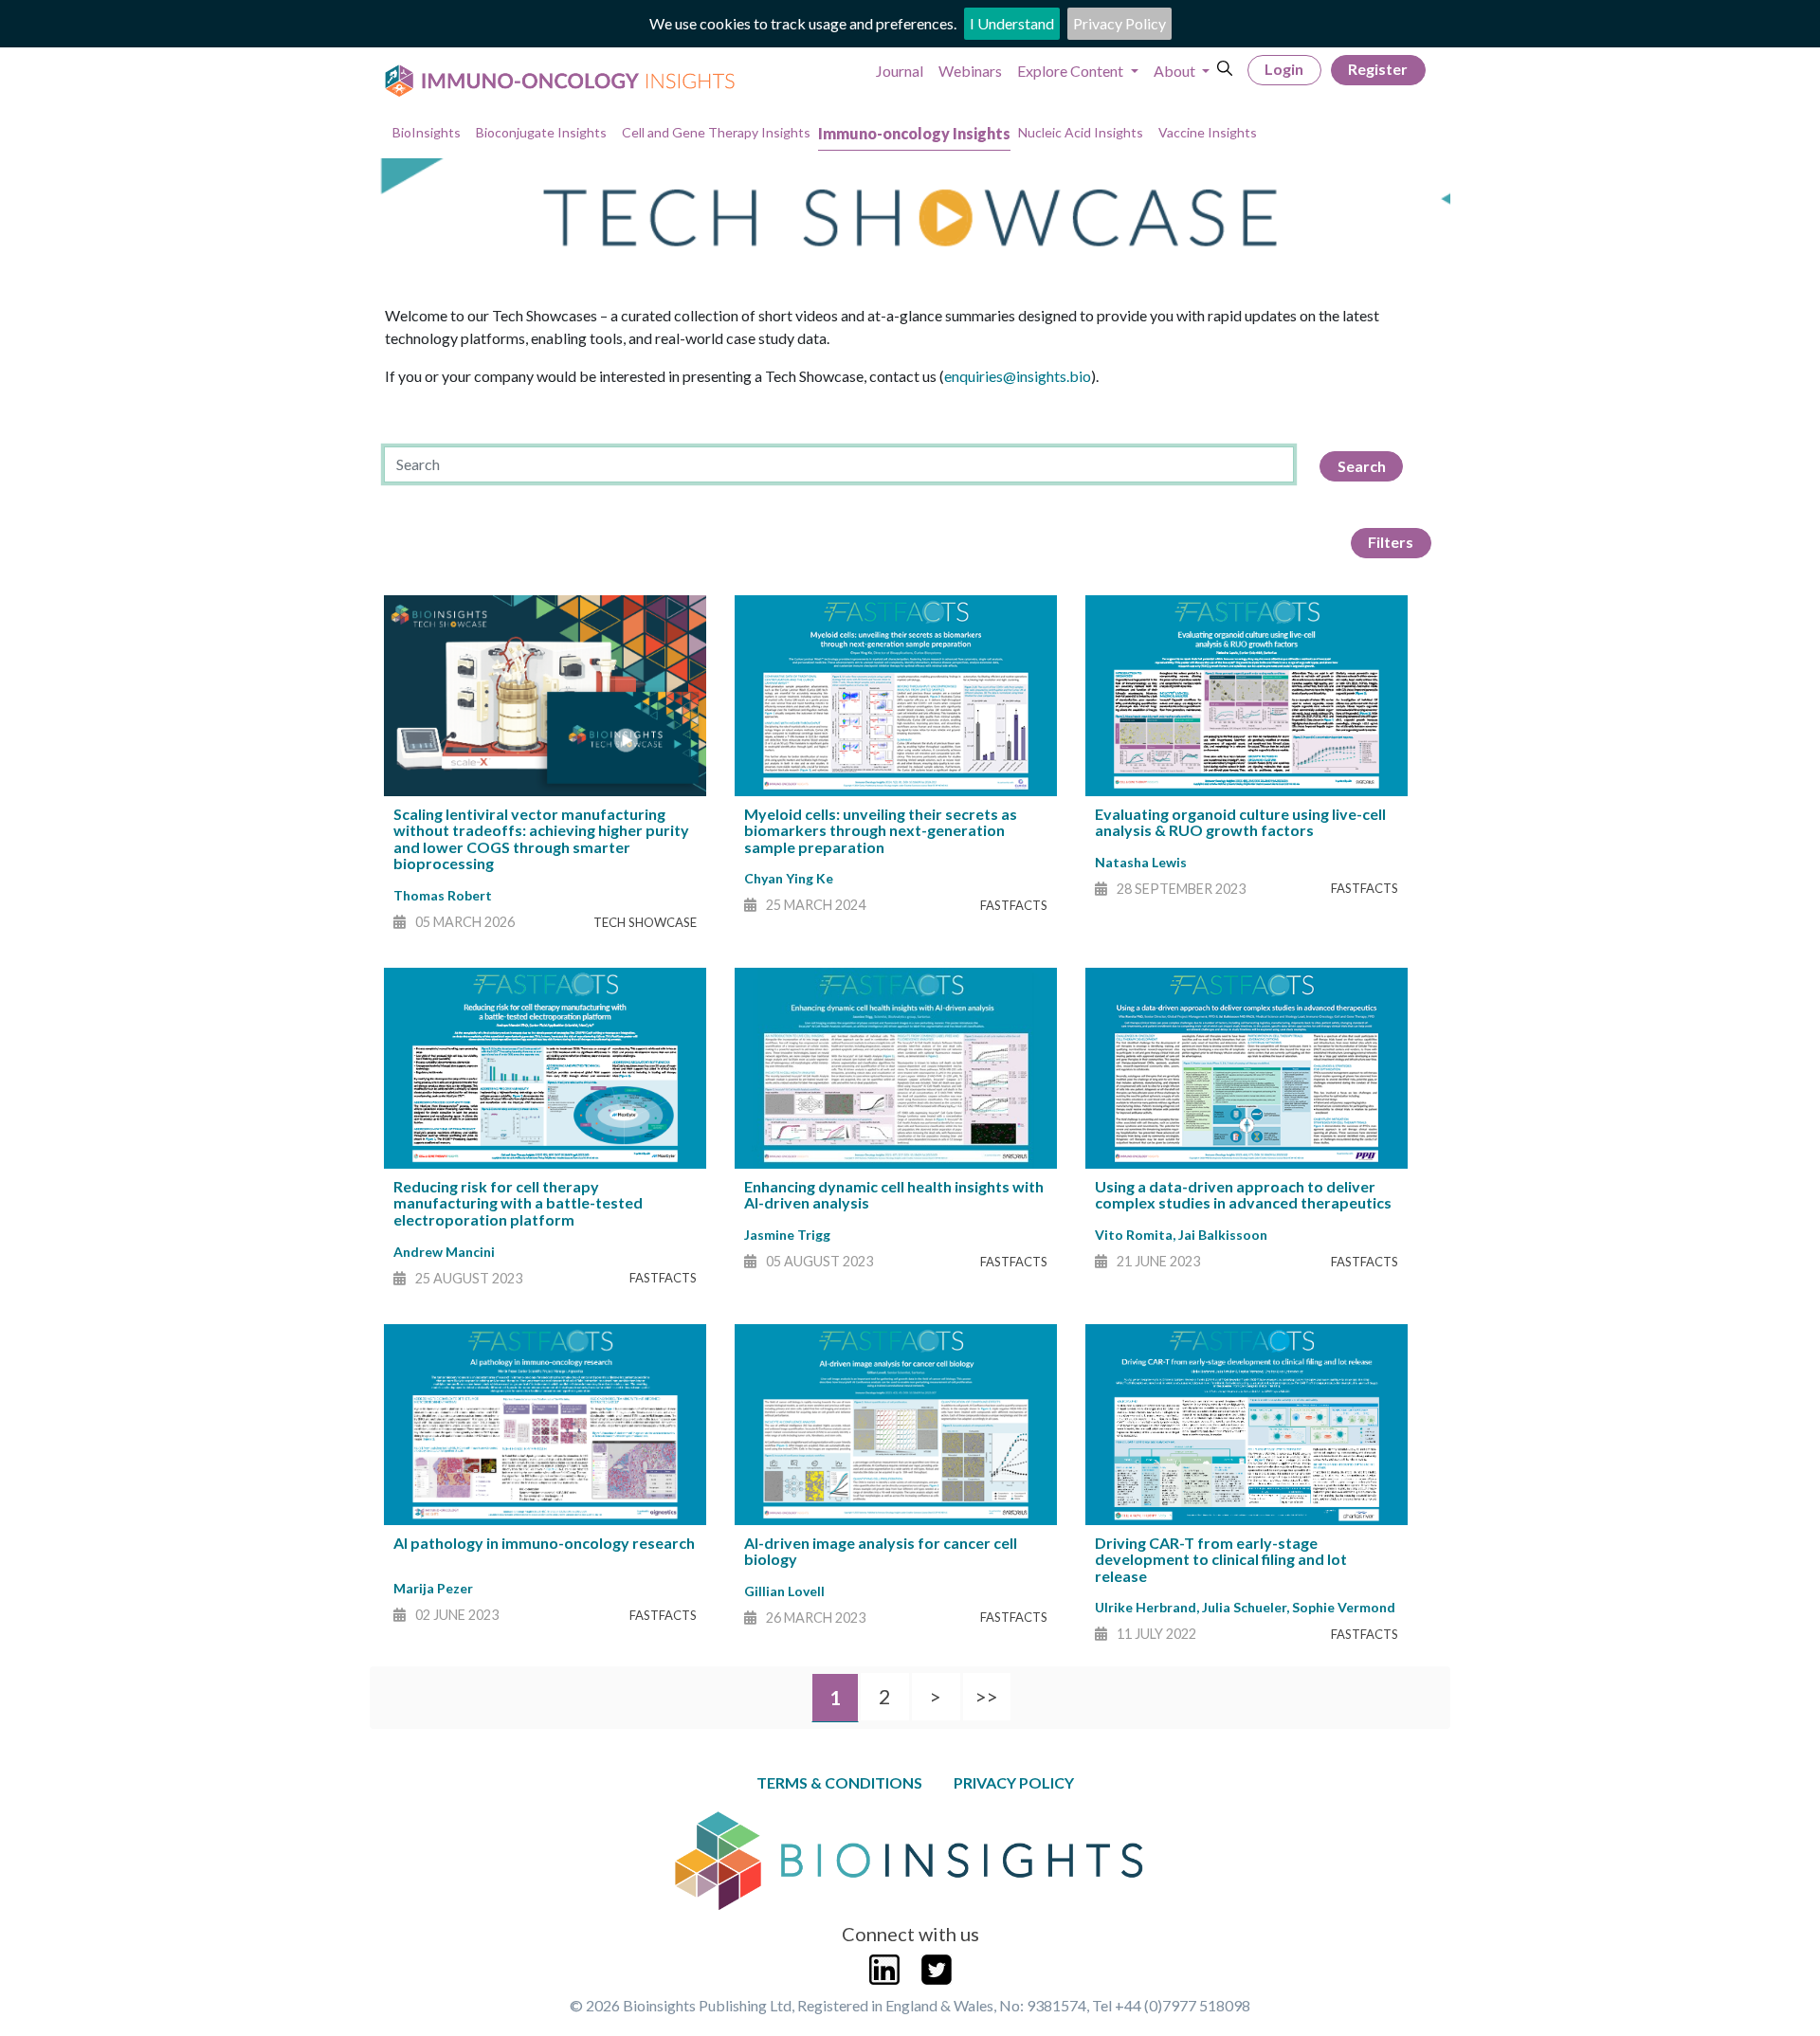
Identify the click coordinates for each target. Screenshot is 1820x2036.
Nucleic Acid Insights (1081, 132)
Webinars (970, 71)
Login (1284, 69)
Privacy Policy (1119, 23)
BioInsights (427, 132)
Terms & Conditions (839, 1782)
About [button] (1176, 71)
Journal (900, 71)
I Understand (1012, 23)
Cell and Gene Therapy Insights (716, 132)
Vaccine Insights (1208, 132)
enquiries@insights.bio (1018, 376)
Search (1362, 466)
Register (1378, 69)
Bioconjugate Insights (541, 132)
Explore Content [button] (1072, 71)
